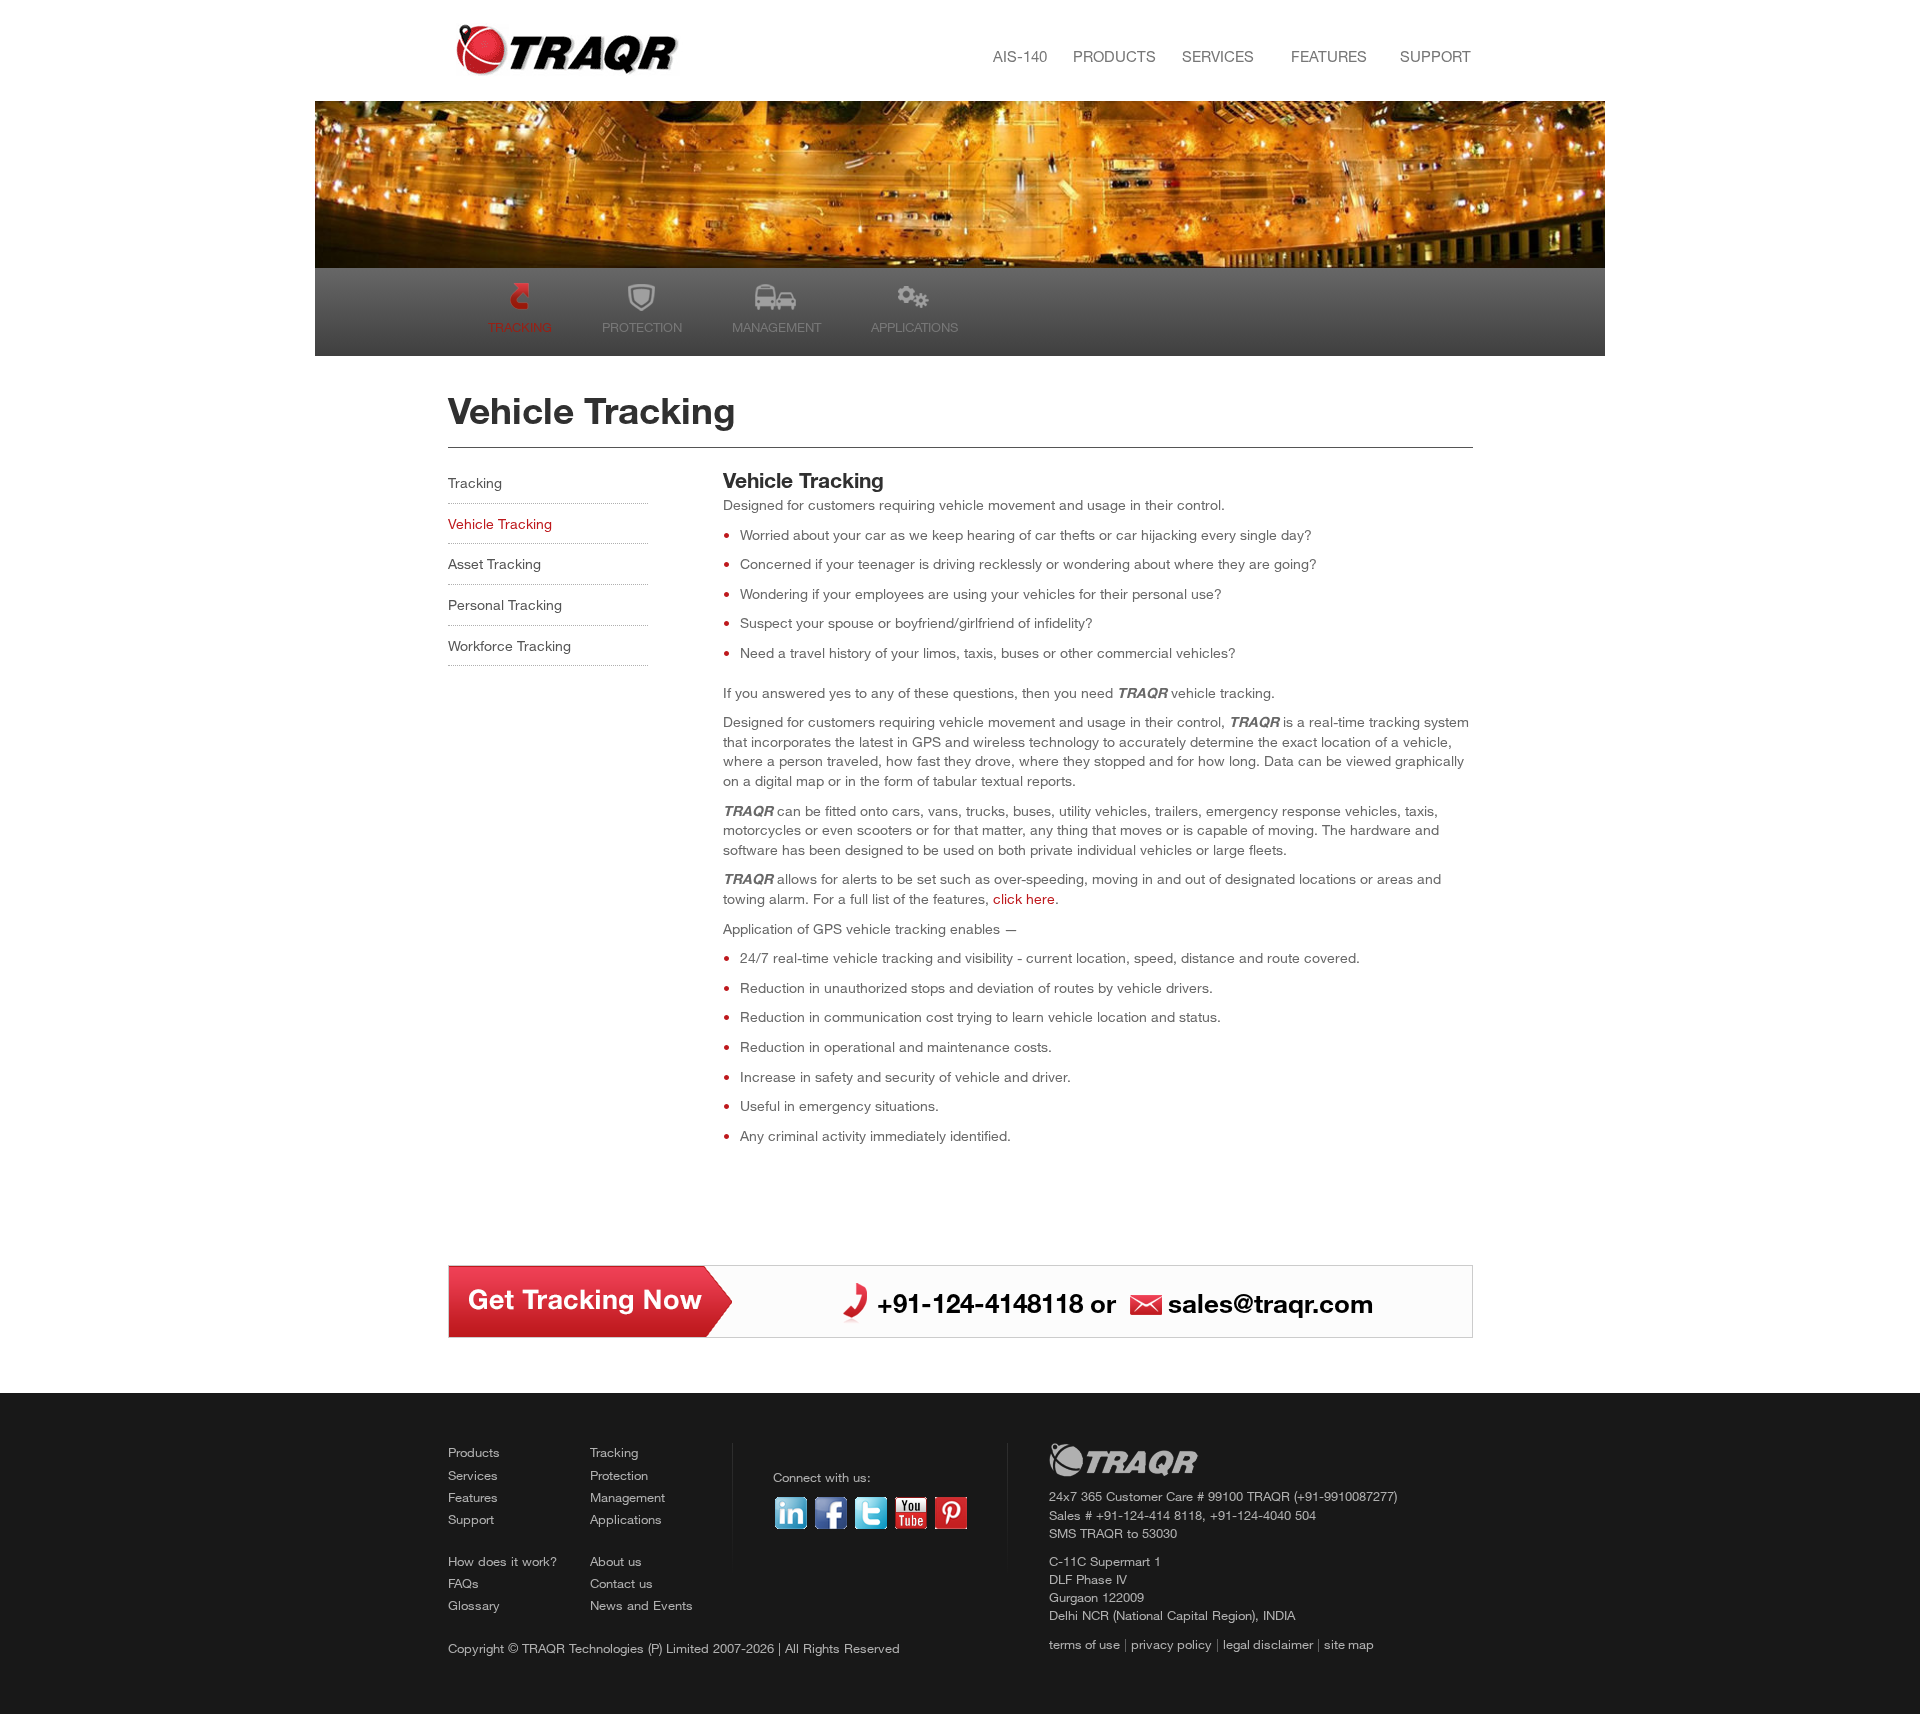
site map (1349, 1644)
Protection (642, 327)
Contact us (621, 1583)
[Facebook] (831, 1511)
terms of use (1084, 1644)
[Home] (566, 50)
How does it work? (502, 1561)
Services (1218, 56)
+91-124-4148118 (980, 1302)
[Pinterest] (950, 1511)
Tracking (520, 327)
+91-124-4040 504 (1263, 1515)
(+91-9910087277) (1345, 1496)
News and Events (641, 1605)
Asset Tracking (494, 563)
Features (1329, 56)
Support (1435, 56)
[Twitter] (871, 1511)
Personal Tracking (505, 604)
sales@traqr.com (1271, 1302)
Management (776, 327)
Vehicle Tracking (500, 523)
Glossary (474, 1605)
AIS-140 (1020, 56)
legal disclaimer (1268, 1644)
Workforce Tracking (509, 645)
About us (616, 1561)
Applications (914, 327)
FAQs (463, 1583)
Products (1114, 56)
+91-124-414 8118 (1149, 1515)
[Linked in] (791, 1511)
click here (1024, 898)
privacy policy (1171, 1644)
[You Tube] (911, 1511)
